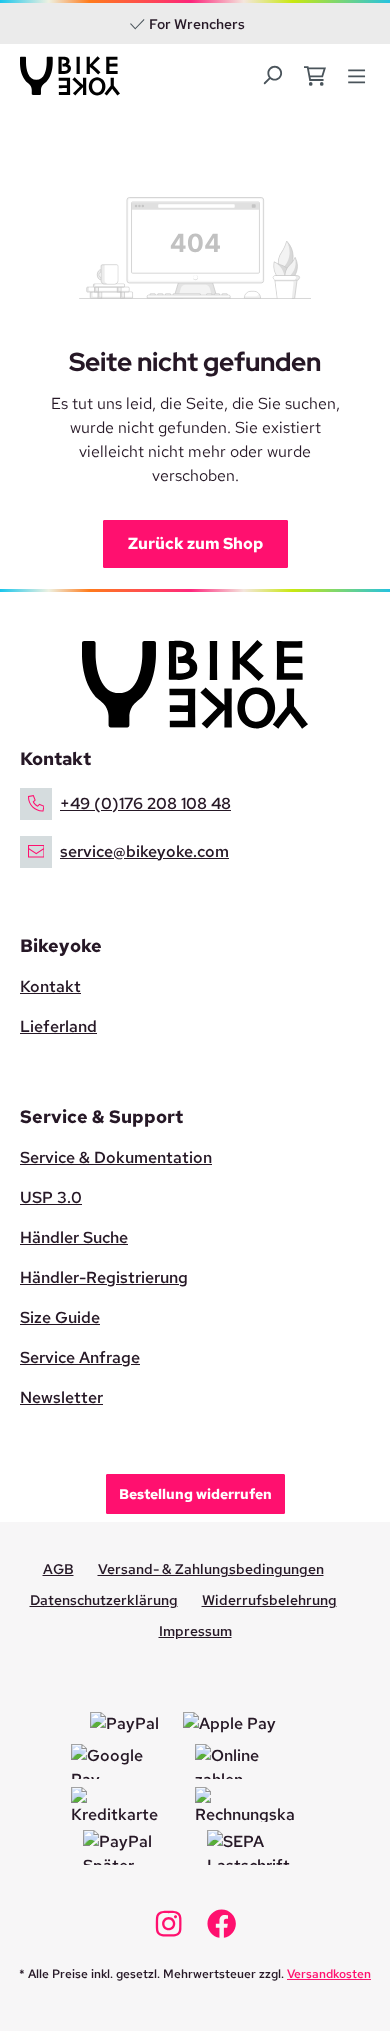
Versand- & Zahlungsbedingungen (211, 1569)
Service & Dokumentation (116, 1157)
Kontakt (50, 986)
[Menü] (274, 75)
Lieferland (58, 1026)
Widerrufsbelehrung (269, 1600)
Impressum (195, 1631)
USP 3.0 (51, 1197)
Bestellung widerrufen (195, 1494)
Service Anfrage (80, 1357)
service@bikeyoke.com (144, 851)
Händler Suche (74, 1237)
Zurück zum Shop (195, 543)
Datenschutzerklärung (104, 1600)
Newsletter (61, 1397)
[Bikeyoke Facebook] (221, 1928)
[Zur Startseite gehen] (70, 76)
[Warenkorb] (317, 76)
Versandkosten (329, 1974)
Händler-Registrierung (104, 1277)
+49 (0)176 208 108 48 (145, 803)
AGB (58, 1569)
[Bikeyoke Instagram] (168, 1928)
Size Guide (60, 1317)
